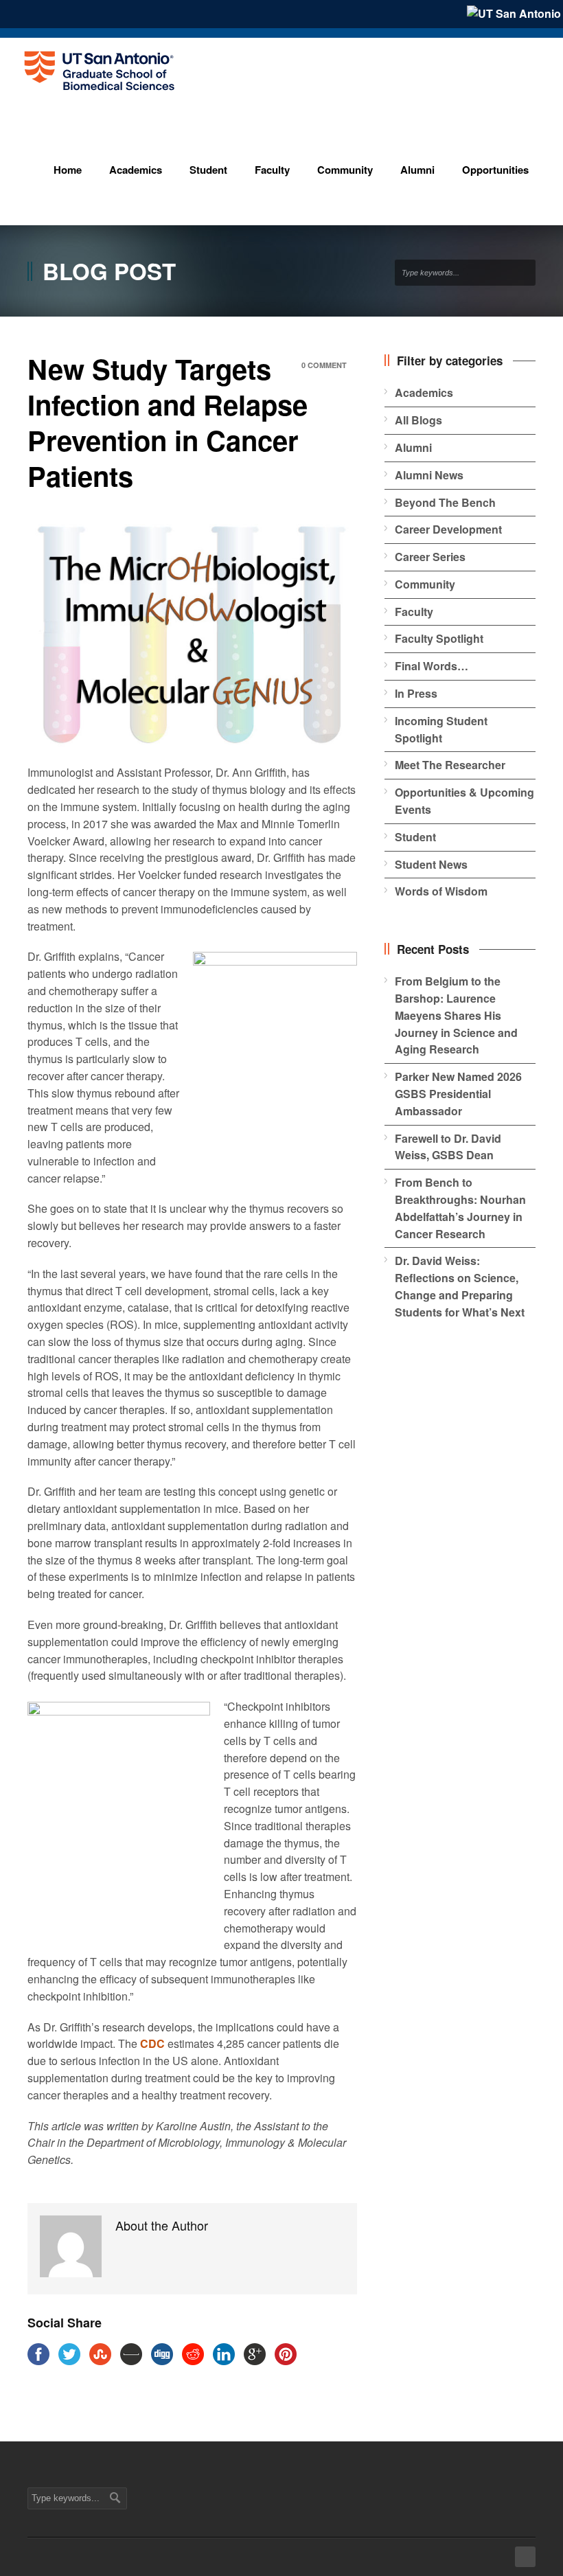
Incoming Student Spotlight (441, 729)
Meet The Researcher (450, 765)
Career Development (448, 529)
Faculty (414, 612)
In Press (416, 693)
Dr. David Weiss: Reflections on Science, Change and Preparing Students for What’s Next (460, 1286)
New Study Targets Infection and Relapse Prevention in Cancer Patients (168, 422)
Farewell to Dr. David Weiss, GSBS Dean (448, 1147)
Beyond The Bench (445, 502)
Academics (424, 392)
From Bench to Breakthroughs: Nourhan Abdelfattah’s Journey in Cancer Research (460, 1208)
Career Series (430, 557)
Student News (431, 864)
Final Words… (432, 666)
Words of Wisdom (441, 891)
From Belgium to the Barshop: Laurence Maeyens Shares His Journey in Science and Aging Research (456, 1015)
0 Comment (324, 365)
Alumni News (429, 475)
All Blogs (418, 420)
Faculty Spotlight (439, 638)
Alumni (413, 447)
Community (425, 584)
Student (415, 837)
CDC (152, 2043)
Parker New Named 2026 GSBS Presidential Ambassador (458, 1094)
